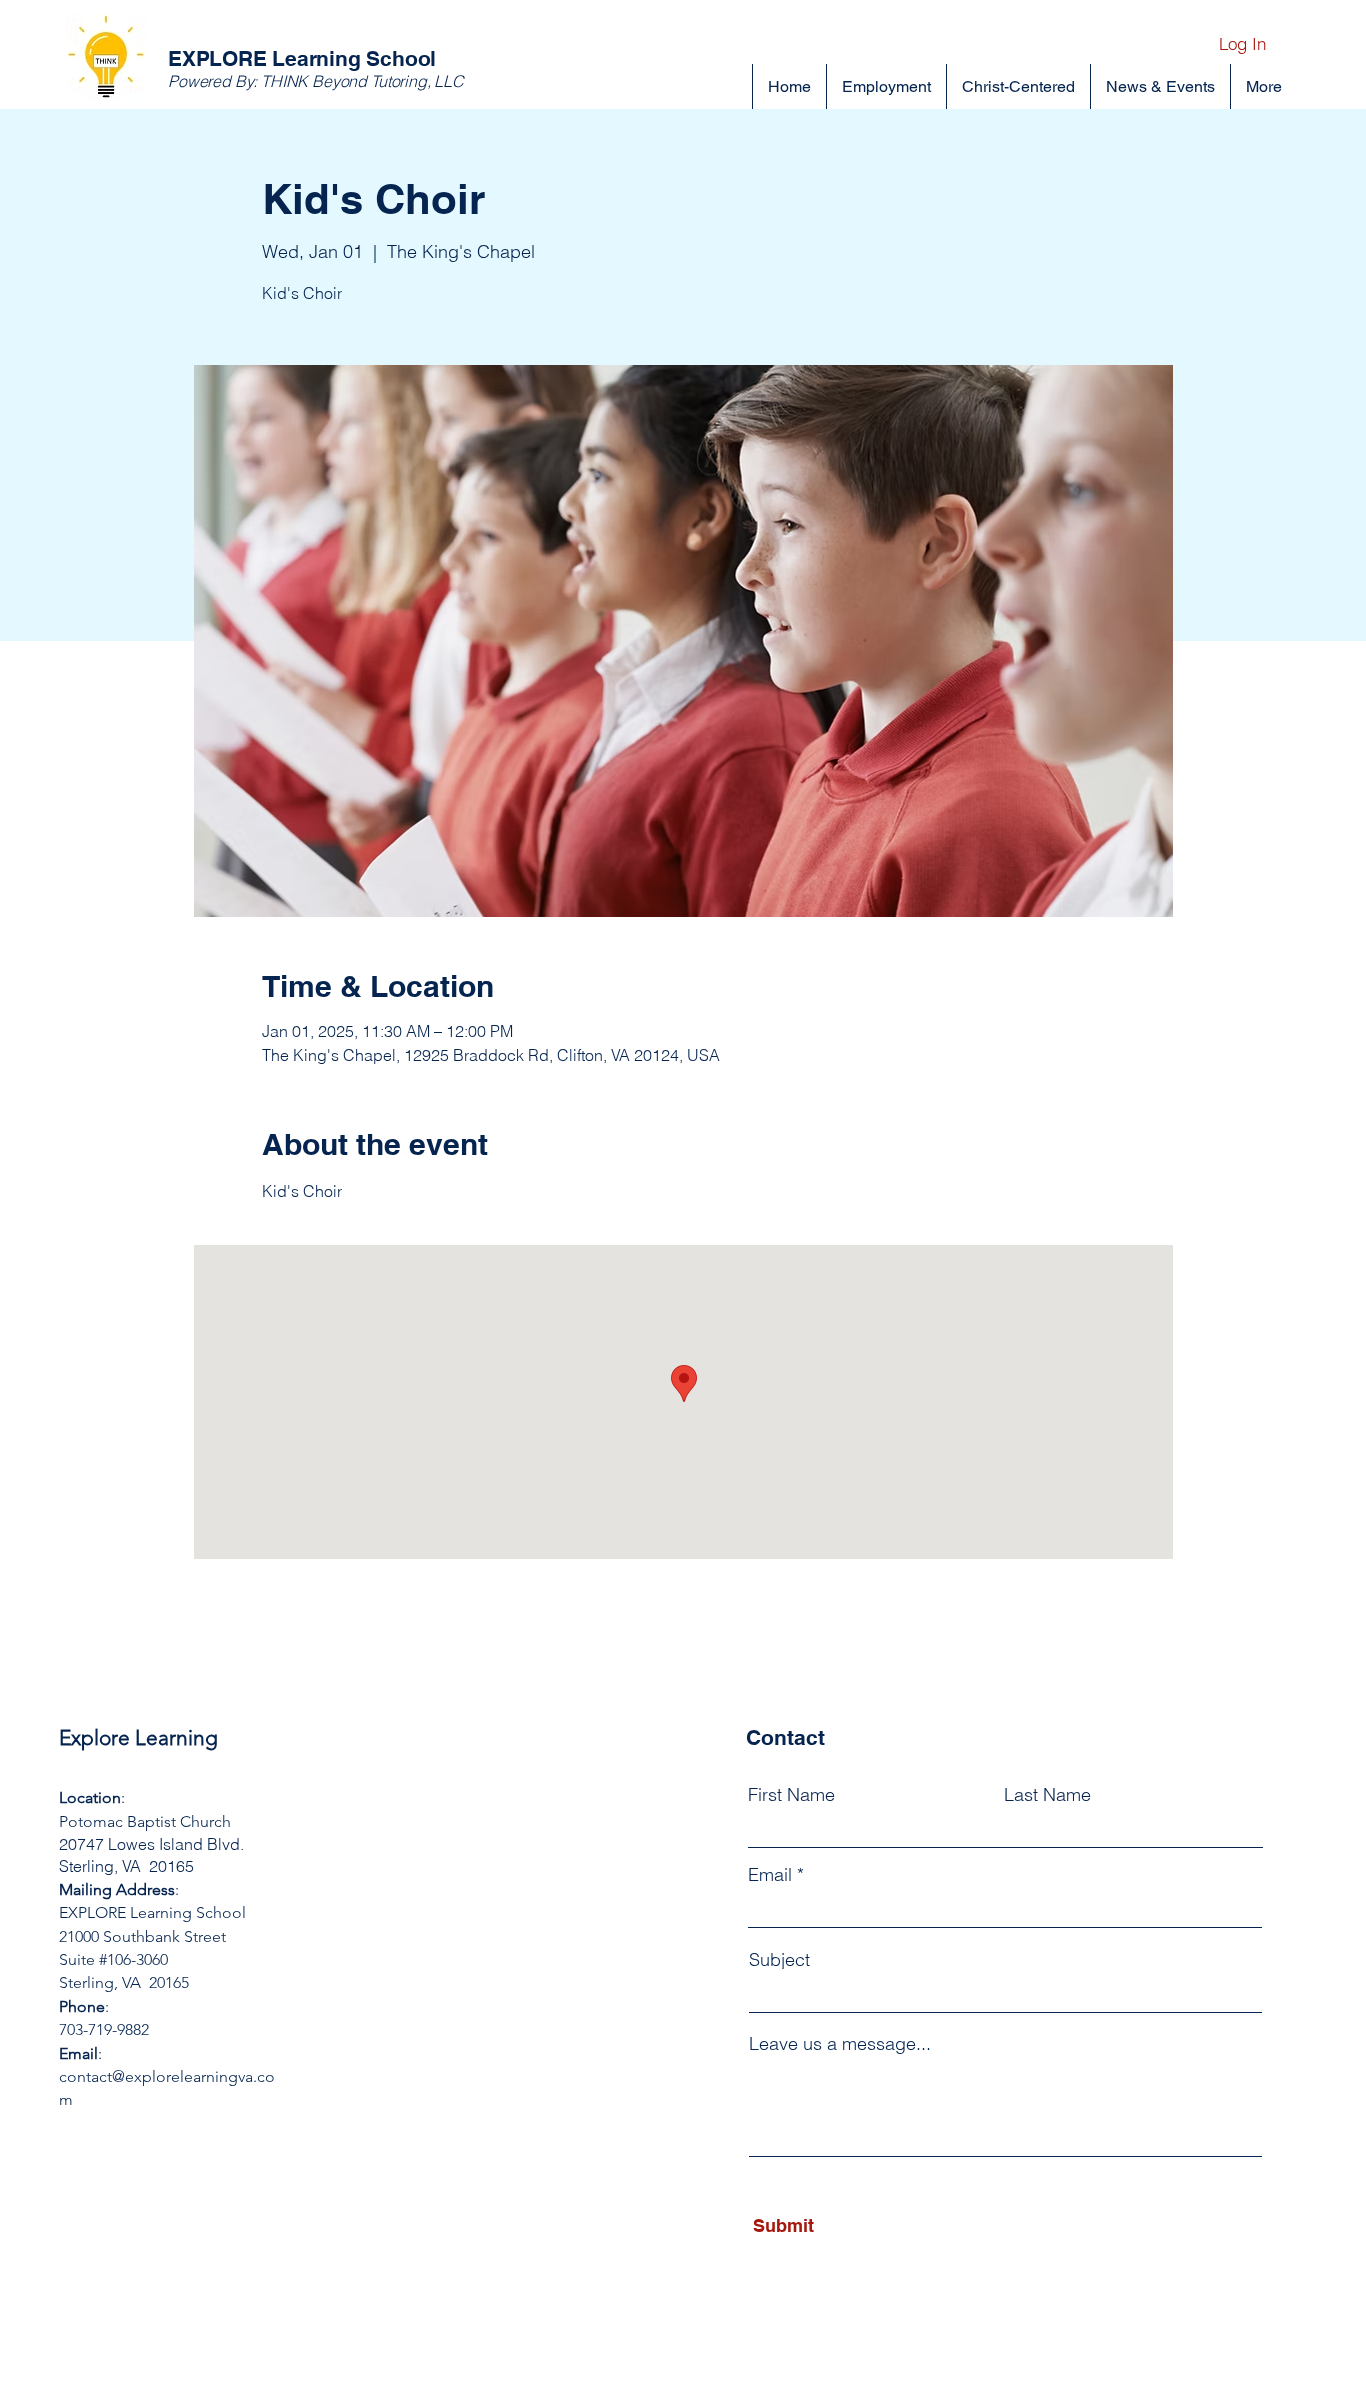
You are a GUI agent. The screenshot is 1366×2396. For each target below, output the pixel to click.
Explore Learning (138, 1737)
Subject (779, 1960)
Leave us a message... (840, 2044)
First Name (791, 1795)
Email (770, 1875)
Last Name (1047, 1795)
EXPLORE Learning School (302, 58)
